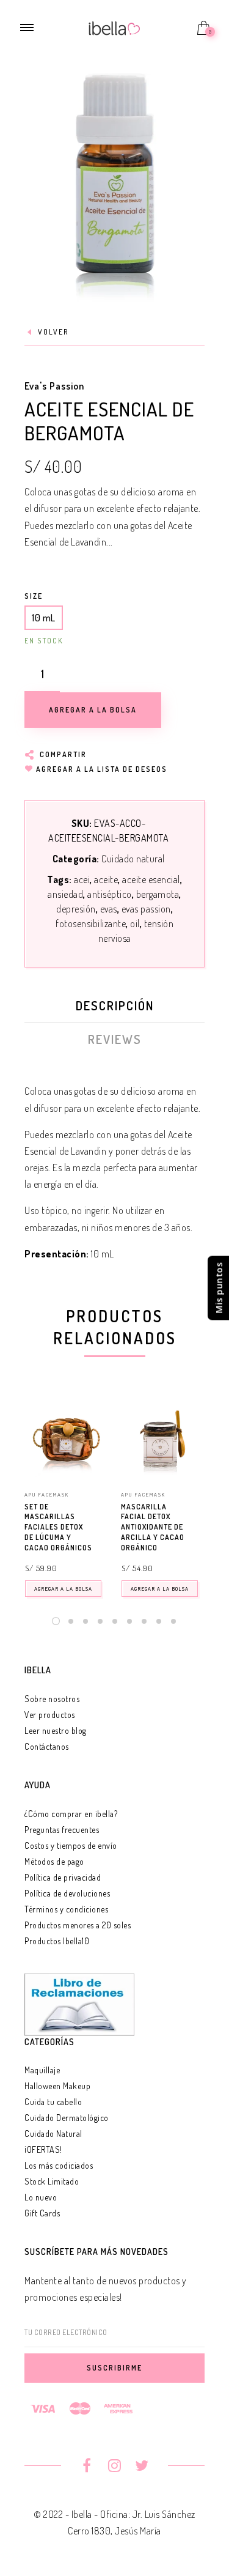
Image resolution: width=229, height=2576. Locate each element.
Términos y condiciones (66, 1909)
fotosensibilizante (91, 923)
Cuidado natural (133, 859)
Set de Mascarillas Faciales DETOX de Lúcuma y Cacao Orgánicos (58, 1527)
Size (34, 596)
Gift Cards (42, 2213)
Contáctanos (47, 1746)
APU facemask (47, 1494)
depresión (76, 909)
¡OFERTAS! (43, 2149)
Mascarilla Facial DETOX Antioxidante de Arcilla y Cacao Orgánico (153, 1527)
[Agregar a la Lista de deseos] (103, 1508)
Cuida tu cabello (53, 2102)
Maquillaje (42, 2070)
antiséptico (110, 894)
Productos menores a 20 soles (78, 1925)
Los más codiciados (59, 2165)
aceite (106, 879)
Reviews (115, 1039)
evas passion (146, 909)
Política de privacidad (63, 1877)
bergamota (158, 894)
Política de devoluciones (67, 1893)
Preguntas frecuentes (62, 1830)
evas (109, 909)
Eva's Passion (54, 386)
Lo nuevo (41, 2197)
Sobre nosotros (52, 1699)
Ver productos (50, 1715)
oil (135, 923)
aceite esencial (151, 879)
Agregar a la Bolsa (63, 1589)
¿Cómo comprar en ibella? (71, 1814)
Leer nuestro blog (56, 1730)
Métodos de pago (54, 1861)
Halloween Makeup (57, 2086)
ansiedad (65, 894)
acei (82, 879)
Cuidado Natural (53, 2134)
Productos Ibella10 (57, 1941)
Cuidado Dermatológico (67, 2118)
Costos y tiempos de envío (71, 1845)
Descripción (115, 1005)
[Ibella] (114, 27)
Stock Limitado (52, 2181)
